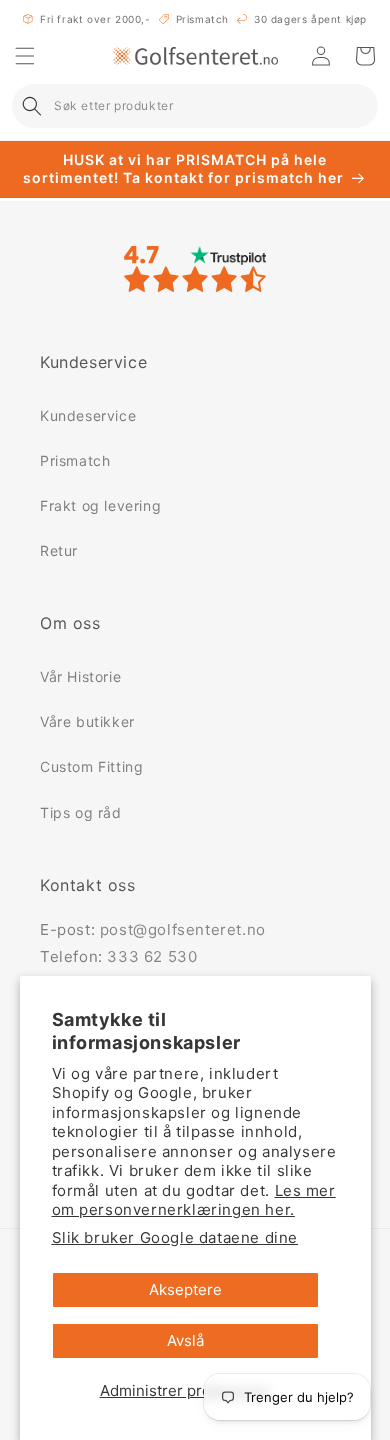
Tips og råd (81, 812)
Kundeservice (88, 415)
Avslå (185, 1340)
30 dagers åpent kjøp (310, 19)
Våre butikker (87, 721)
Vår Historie (80, 676)
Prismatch (202, 19)
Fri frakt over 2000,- (95, 19)
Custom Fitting (91, 766)
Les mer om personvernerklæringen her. (194, 1200)
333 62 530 (152, 956)
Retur (59, 550)
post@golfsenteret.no (183, 929)
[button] (25, 56)
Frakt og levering (100, 505)
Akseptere (185, 1289)
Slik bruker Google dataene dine (175, 1237)
